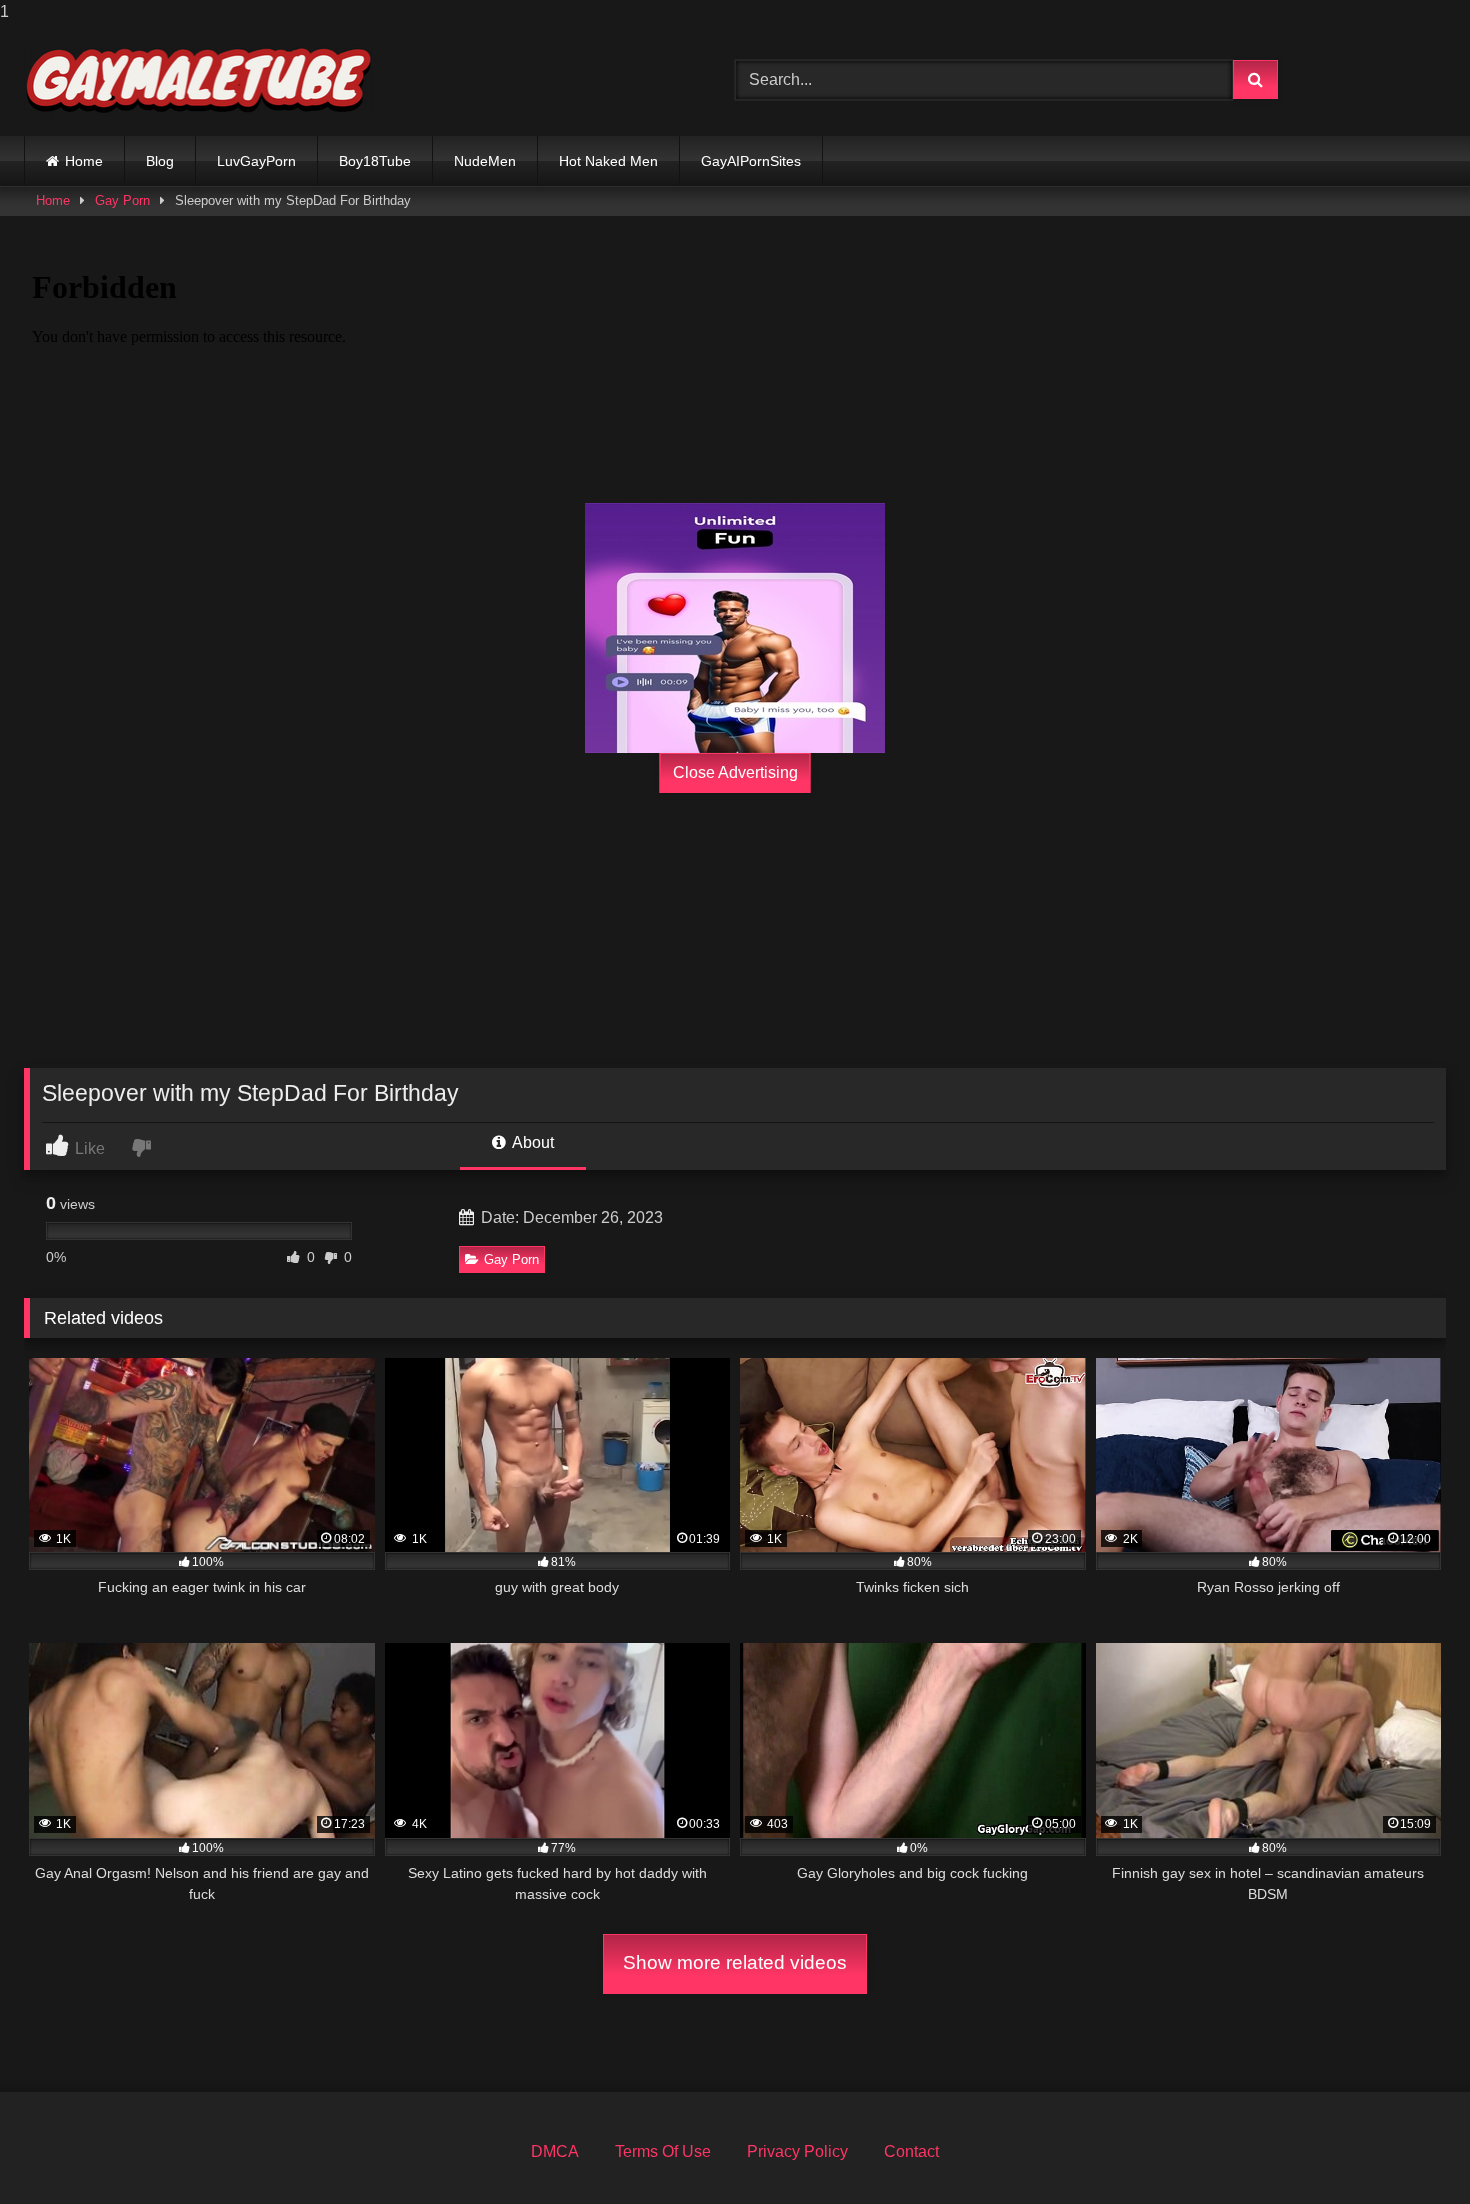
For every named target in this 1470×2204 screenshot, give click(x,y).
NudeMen (485, 161)
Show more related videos (735, 1962)
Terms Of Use (663, 2151)
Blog (160, 161)
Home (84, 161)
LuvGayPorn (256, 161)
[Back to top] (1408, 2148)
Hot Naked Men (608, 161)
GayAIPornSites (751, 161)
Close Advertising (735, 772)
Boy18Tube (375, 161)
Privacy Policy (797, 2151)
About (531, 1142)
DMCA (555, 2151)
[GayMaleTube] (199, 80)
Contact (911, 2151)
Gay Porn (122, 200)
